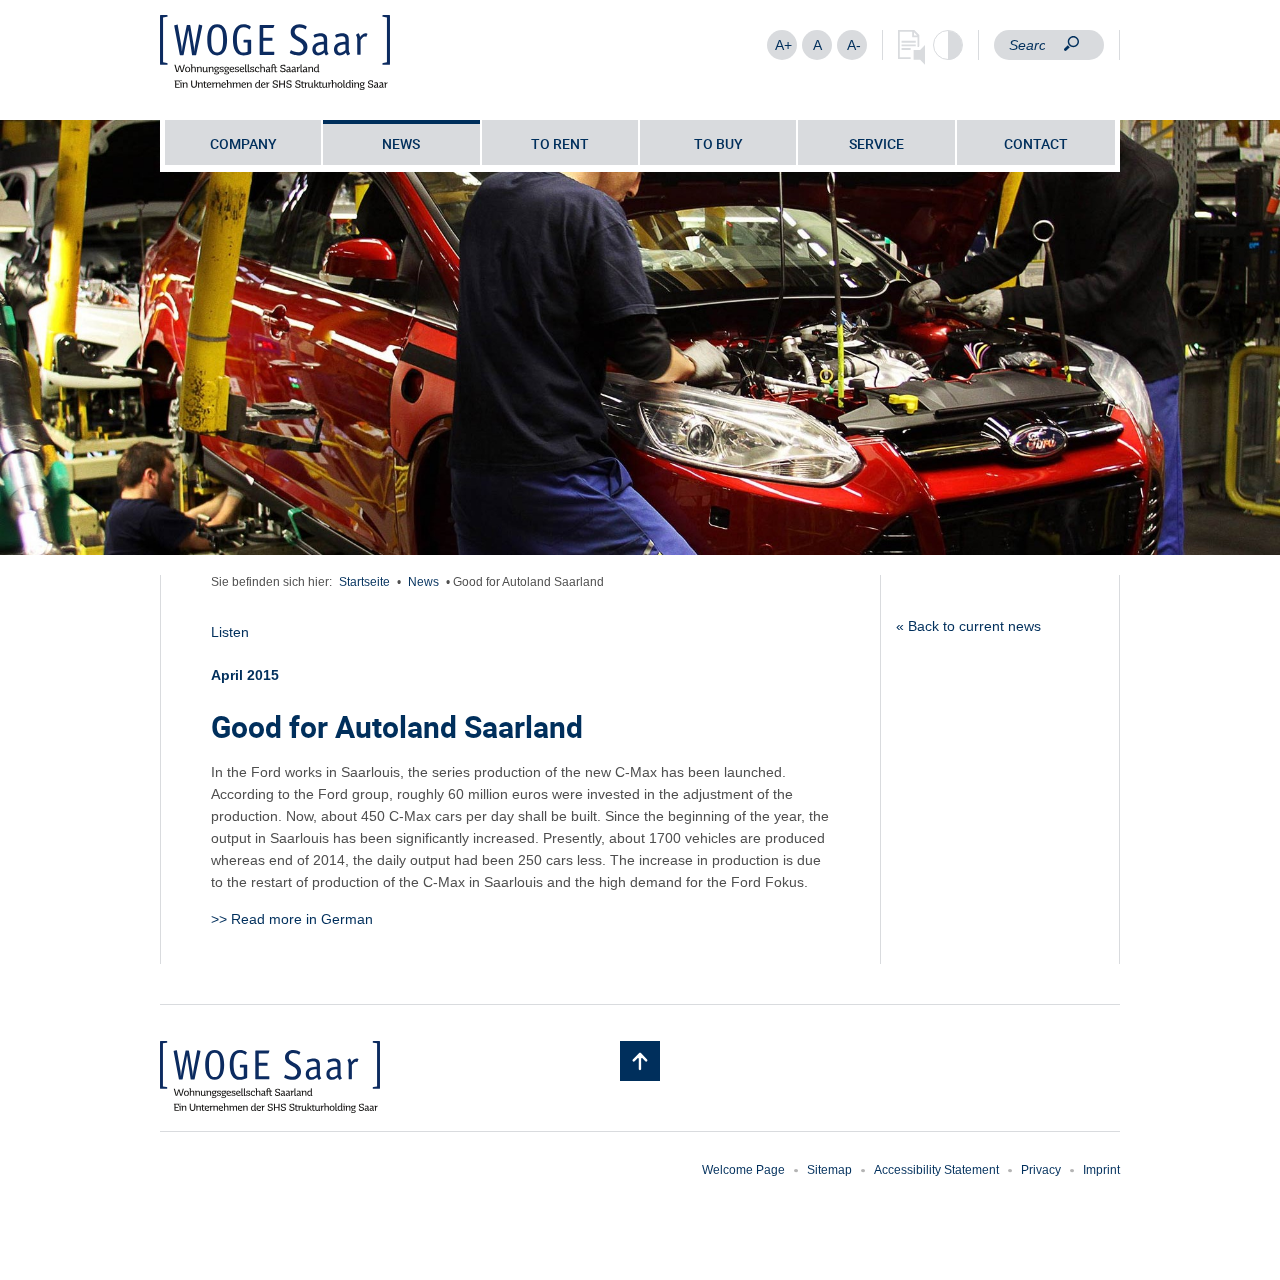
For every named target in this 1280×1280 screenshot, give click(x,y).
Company (243, 143)
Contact (1036, 143)
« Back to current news (968, 626)
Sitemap (829, 1170)
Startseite (364, 582)
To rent (560, 143)
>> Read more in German (292, 919)
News (401, 143)
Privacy (1041, 1170)
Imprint (1101, 1170)
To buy (718, 143)
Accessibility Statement (936, 1170)
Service (876, 143)
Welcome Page (743, 1170)
